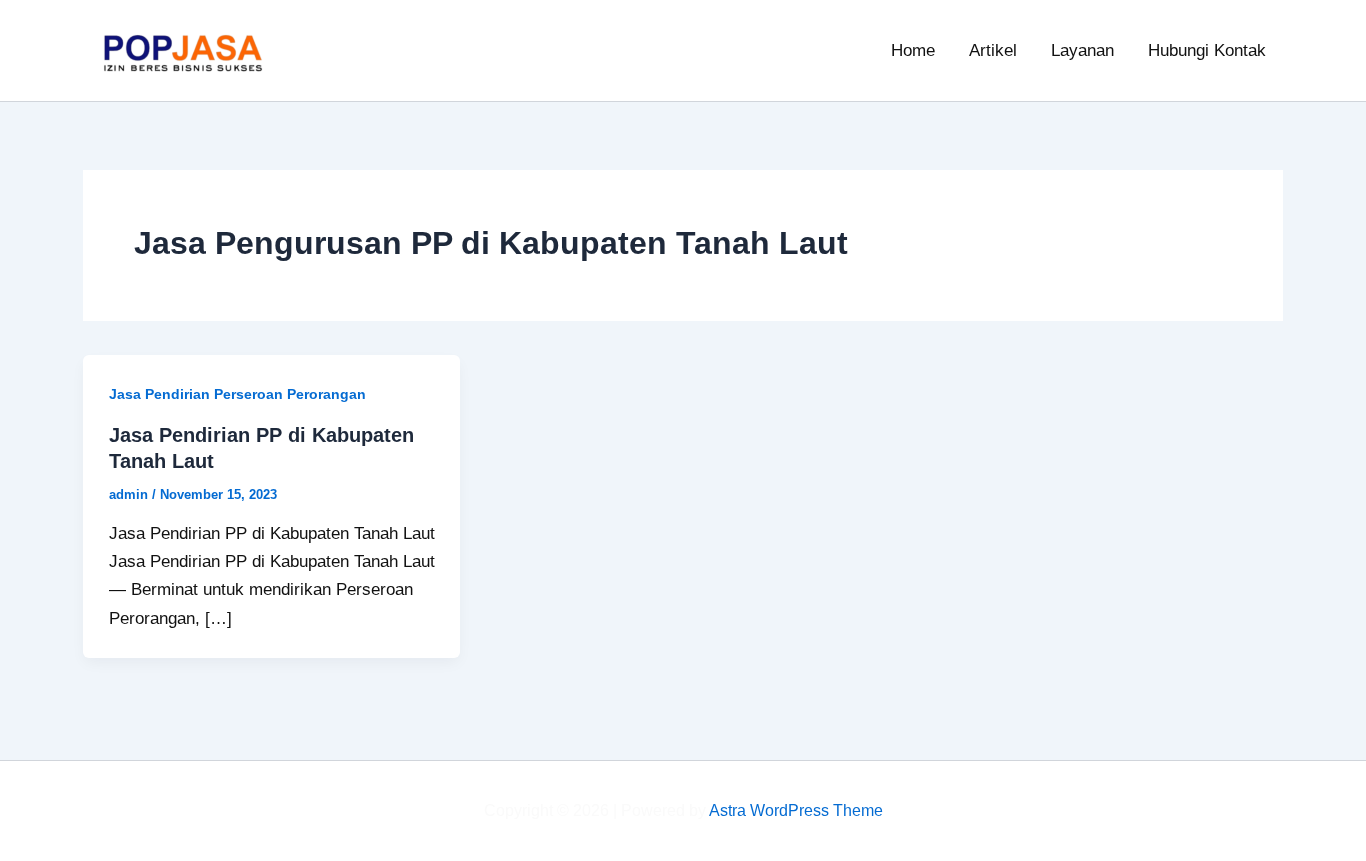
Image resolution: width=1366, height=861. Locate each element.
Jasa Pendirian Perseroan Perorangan (237, 394)
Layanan (1082, 50)
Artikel (993, 50)
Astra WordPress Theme (796, 810)
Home (913, 50)
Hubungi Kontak (1207, 50)
